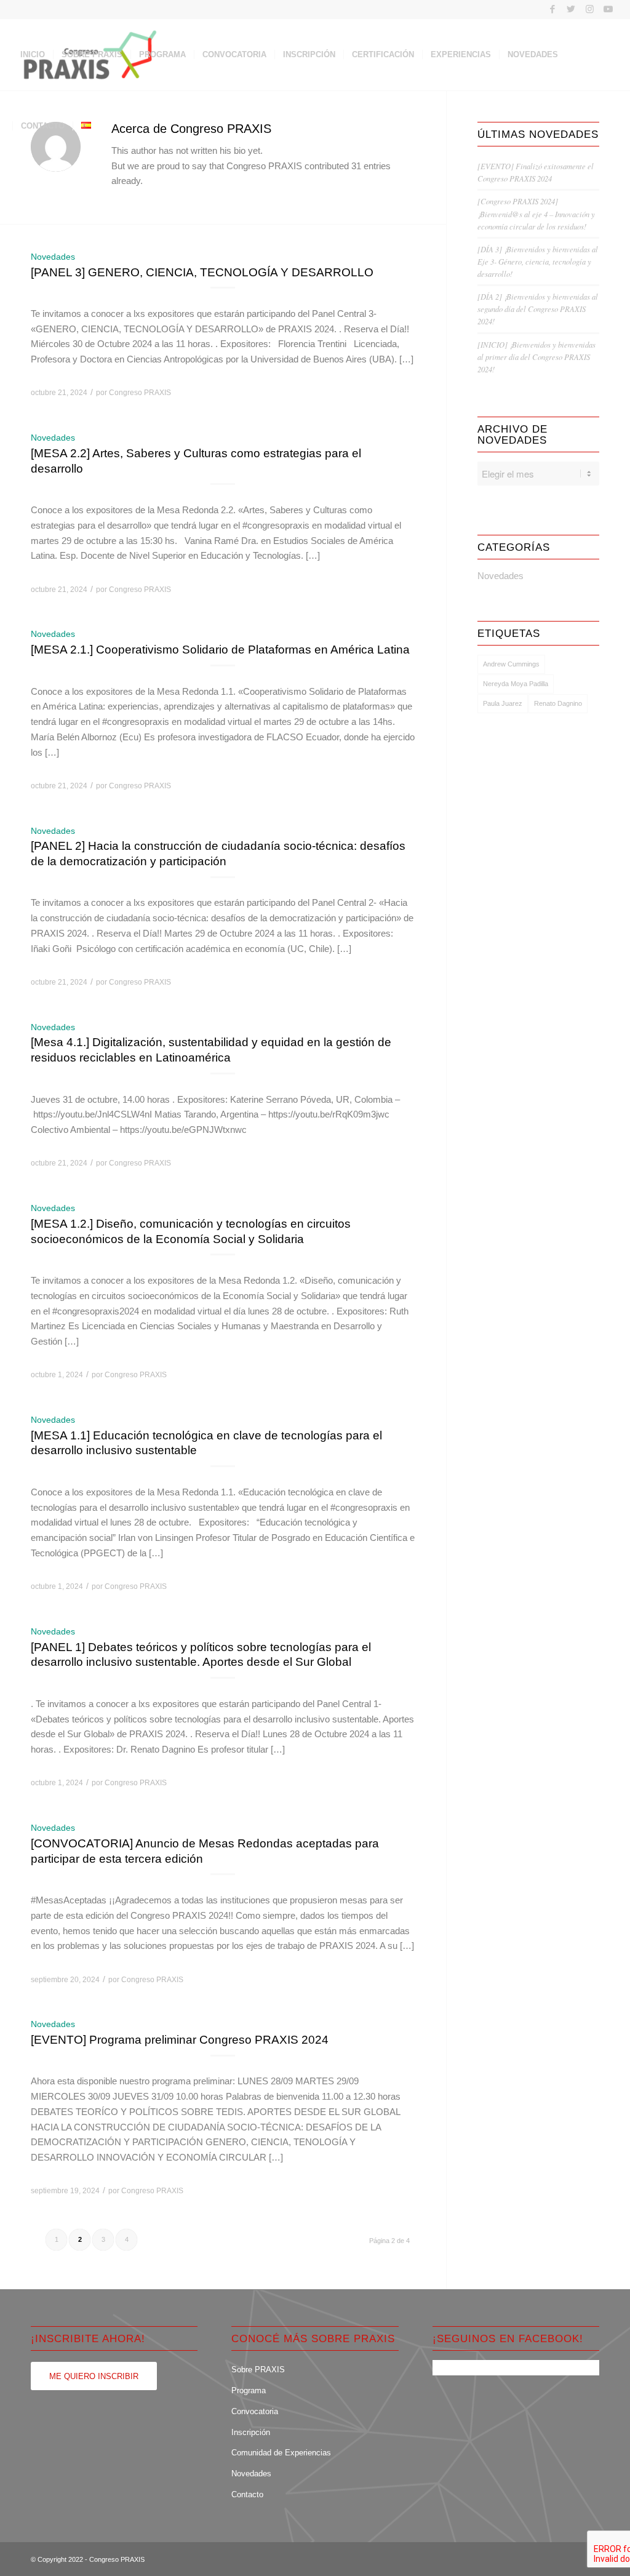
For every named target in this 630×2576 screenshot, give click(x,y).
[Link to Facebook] (553, 9)
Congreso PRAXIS (140, 393)
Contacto (247, 2494)
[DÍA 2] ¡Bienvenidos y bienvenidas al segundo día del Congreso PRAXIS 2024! (538, 309)
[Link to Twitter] (571, 9)
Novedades (53, 257)
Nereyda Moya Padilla (516, 684)
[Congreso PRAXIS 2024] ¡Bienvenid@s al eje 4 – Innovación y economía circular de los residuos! (536, 213)
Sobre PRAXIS (258, 2370)
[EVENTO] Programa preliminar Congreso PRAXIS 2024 (180, 2040)
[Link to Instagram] (590, 9)
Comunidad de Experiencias (281, 2453)
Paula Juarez (503, 703)
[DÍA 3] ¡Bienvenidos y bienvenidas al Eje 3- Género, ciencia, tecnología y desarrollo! (538, 261)
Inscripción (251, 2432)
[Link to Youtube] (608, 9)
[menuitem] (33, 55)
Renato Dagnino (558, 703)
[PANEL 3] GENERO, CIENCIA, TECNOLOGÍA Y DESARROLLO (202, 272)
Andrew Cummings (511, 664)
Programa (249, 2390)
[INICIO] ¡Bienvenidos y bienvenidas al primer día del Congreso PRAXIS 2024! (536, 357)
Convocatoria (255, 2411)
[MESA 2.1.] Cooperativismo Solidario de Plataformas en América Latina (220, 650)
